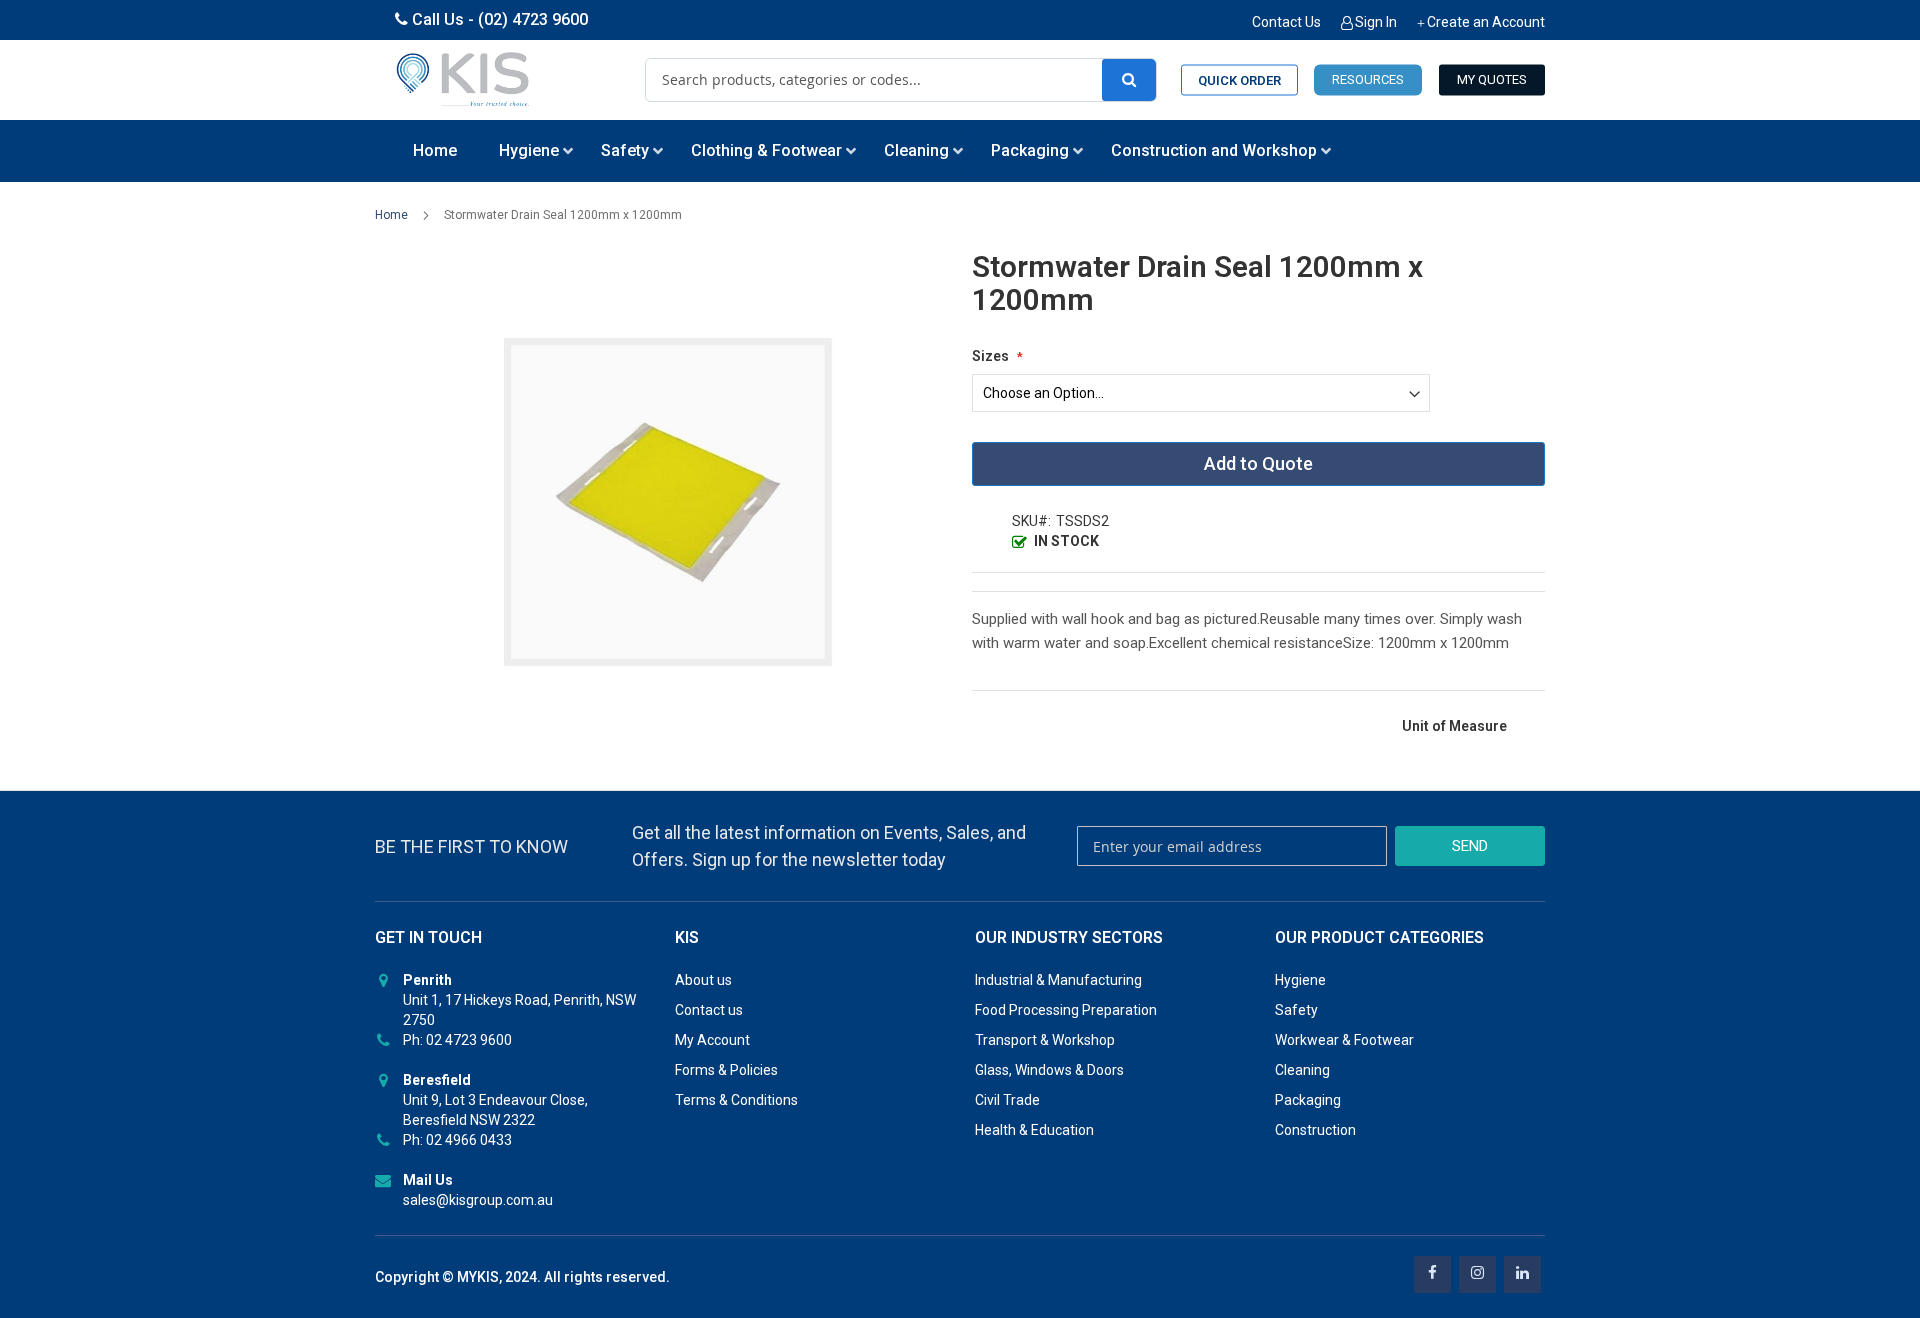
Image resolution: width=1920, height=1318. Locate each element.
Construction (1315, 1130)
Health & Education (1034, 1130)
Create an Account (1486, 22)
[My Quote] (1492, 80)
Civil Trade (1007, 1100)
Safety (1296, 1010)
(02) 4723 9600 (533, 19)
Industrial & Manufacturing (1058, 980)
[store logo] (464, 80)
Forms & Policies (726, 1070)
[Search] (1129, 80)
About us (703, 980)
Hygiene (1300, 980)
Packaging (1308, 1100)
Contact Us (1286, 22)
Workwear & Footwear (1344, 1040)
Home (391, 215)
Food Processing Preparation (1066, 1010)
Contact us (709, 1010)
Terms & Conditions (736, 1100)
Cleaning (1302, 1070)
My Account (712, 1040)
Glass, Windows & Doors (1049, 1070)
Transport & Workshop (1045, 1040)
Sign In (1376, 22)
